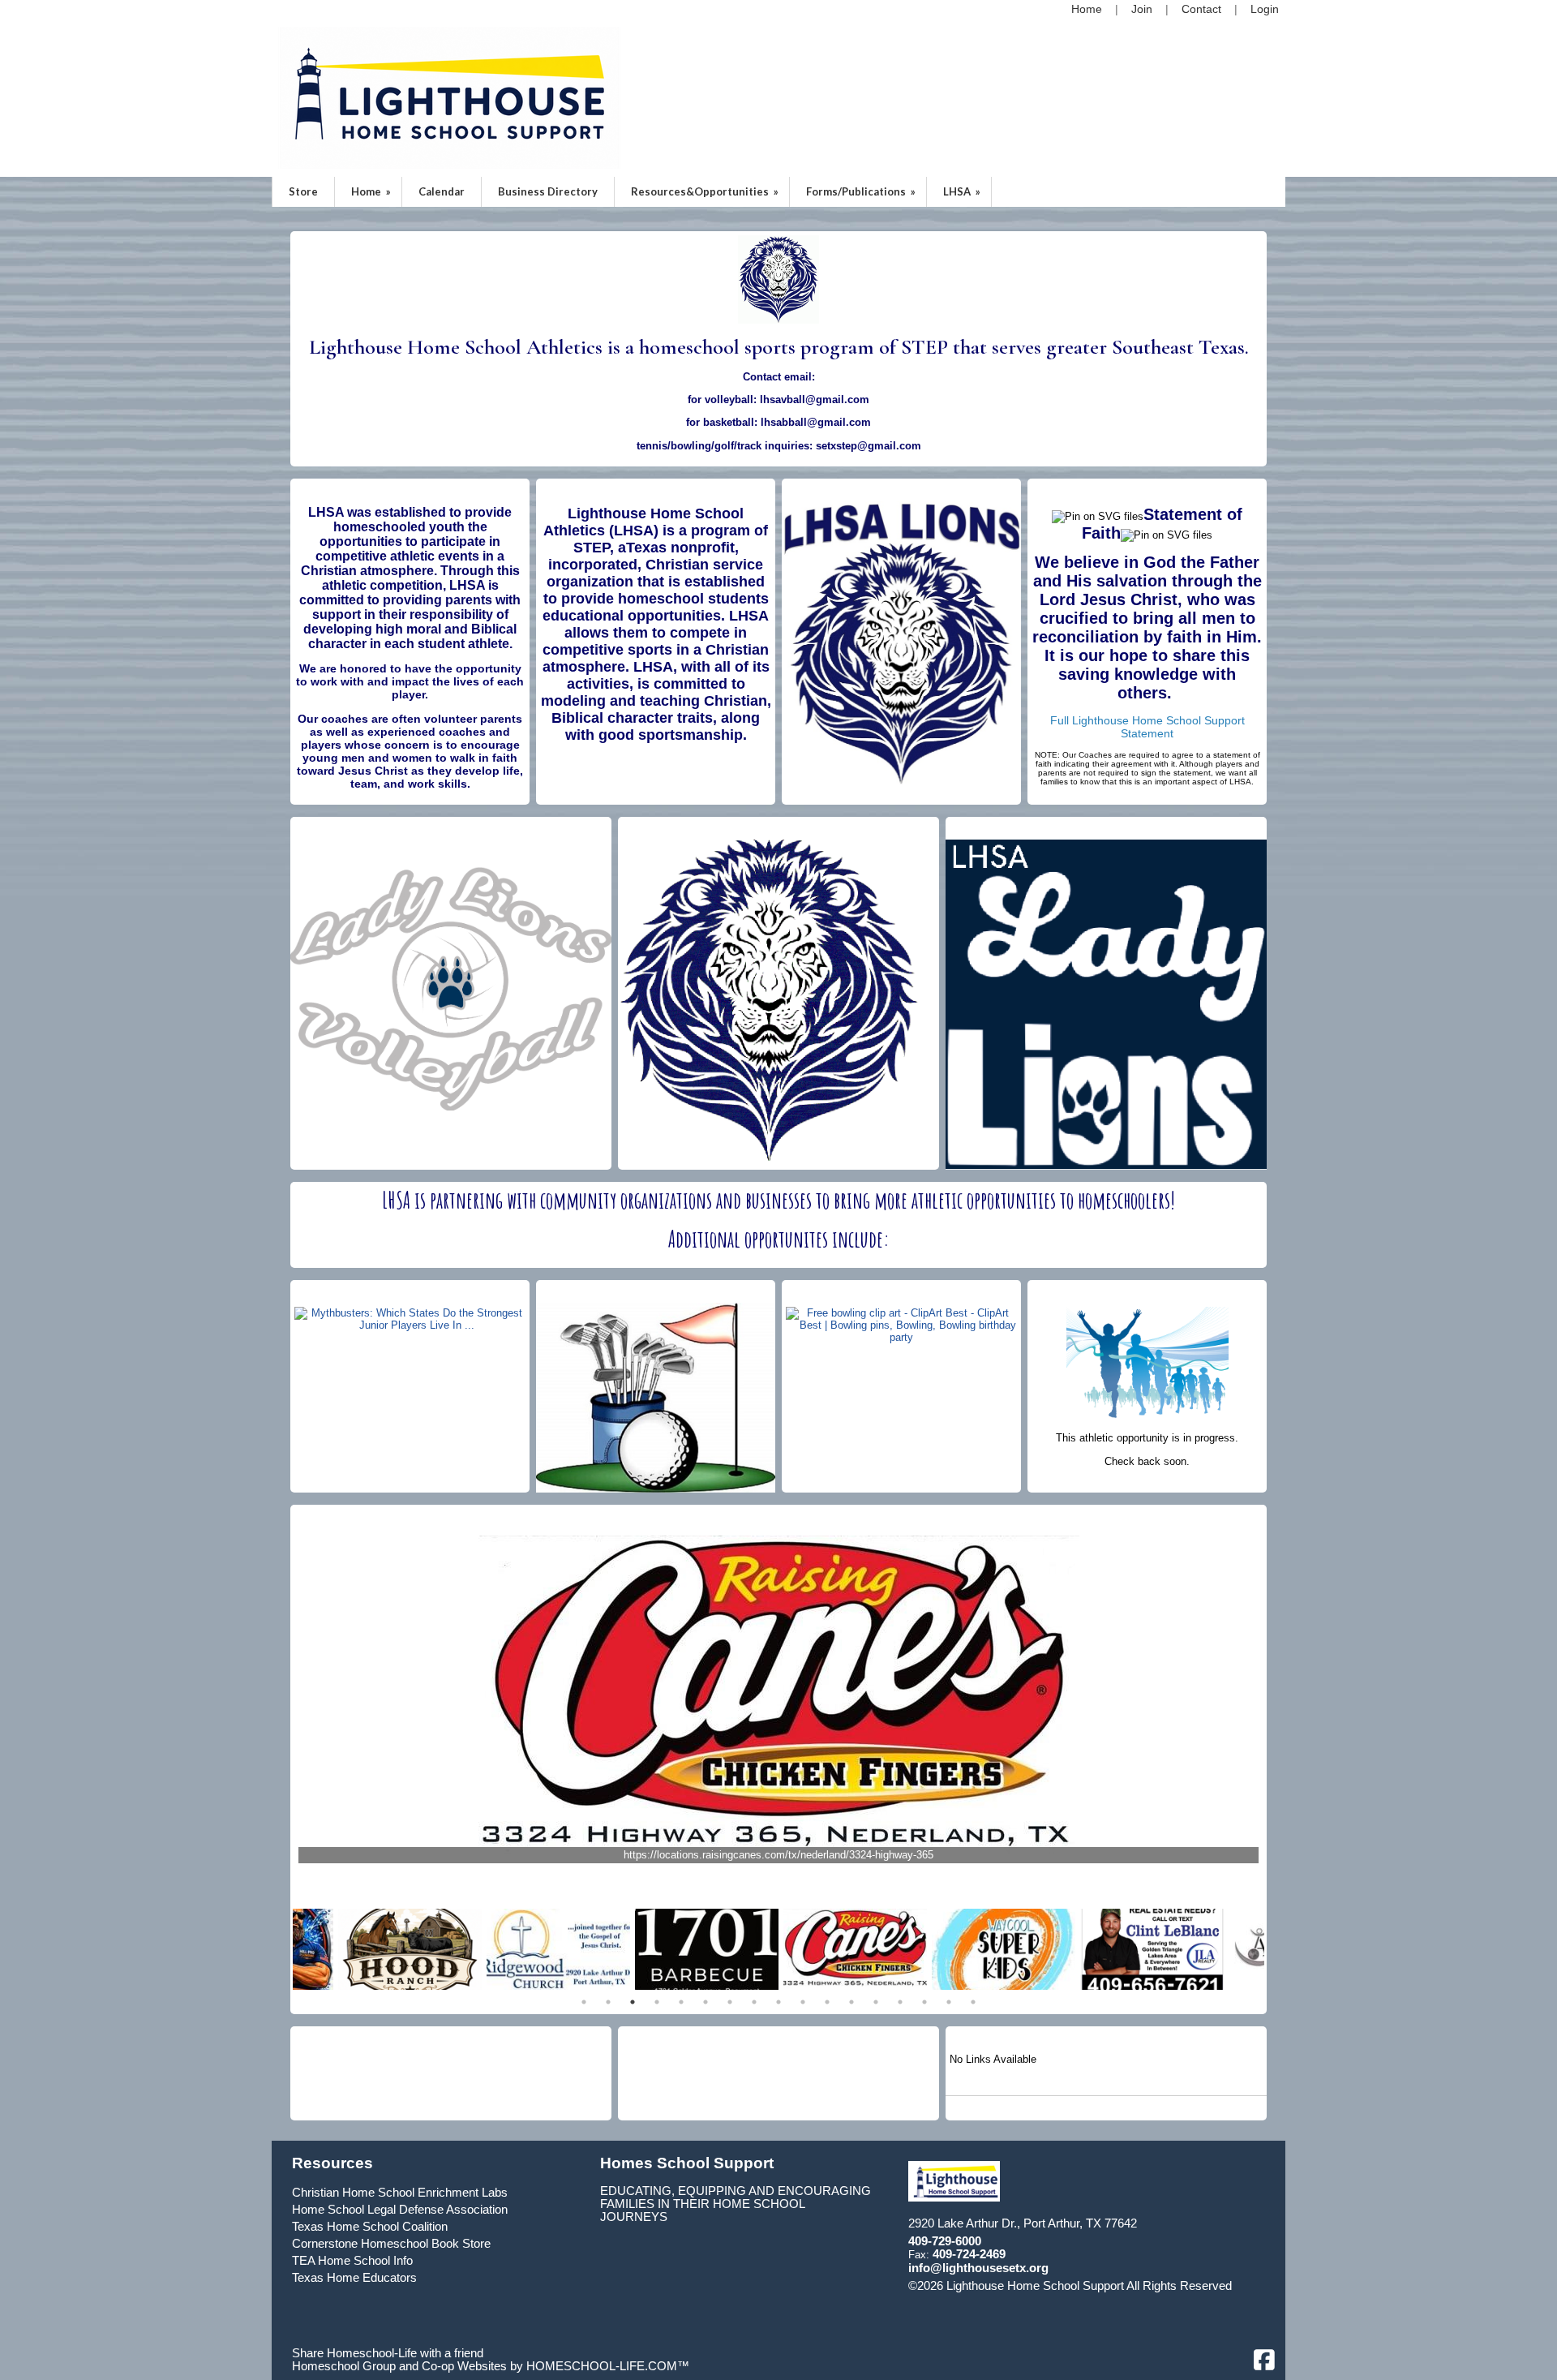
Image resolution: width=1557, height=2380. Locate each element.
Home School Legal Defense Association (400, 2210)
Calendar (442, 191)
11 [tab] (827, 2002)
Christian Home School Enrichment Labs (400, 2193)
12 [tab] (851, 2002)
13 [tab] (876, 2002)
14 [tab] (900, 2002)
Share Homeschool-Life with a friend (388, 2353)
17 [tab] (973, 2002)
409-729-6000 (945, 2241)
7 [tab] (730, 2002)
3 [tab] (633, 2002)
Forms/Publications (862, 191)
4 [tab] (657, 2002)
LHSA (963, 191)
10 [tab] (803, 2002)
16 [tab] (949, 2002)
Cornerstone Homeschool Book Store (391, 2244)
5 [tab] (681, 2002)
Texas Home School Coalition (370, 2227)
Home (372, 191)
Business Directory (548, 191)
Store (303, 191)
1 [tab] (584, 2002)
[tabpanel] (855, 1949)
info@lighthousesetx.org (978, 2268)
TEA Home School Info (352, 2261)
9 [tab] (778, 2002)
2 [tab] (608, 2002)
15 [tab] (924, 2002)
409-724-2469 (969, 2254)
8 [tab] (754, 2002)
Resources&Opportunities (706, 191)
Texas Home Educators (354, 2278)
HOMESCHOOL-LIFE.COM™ (608, 2366)
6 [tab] (706, 2002)
